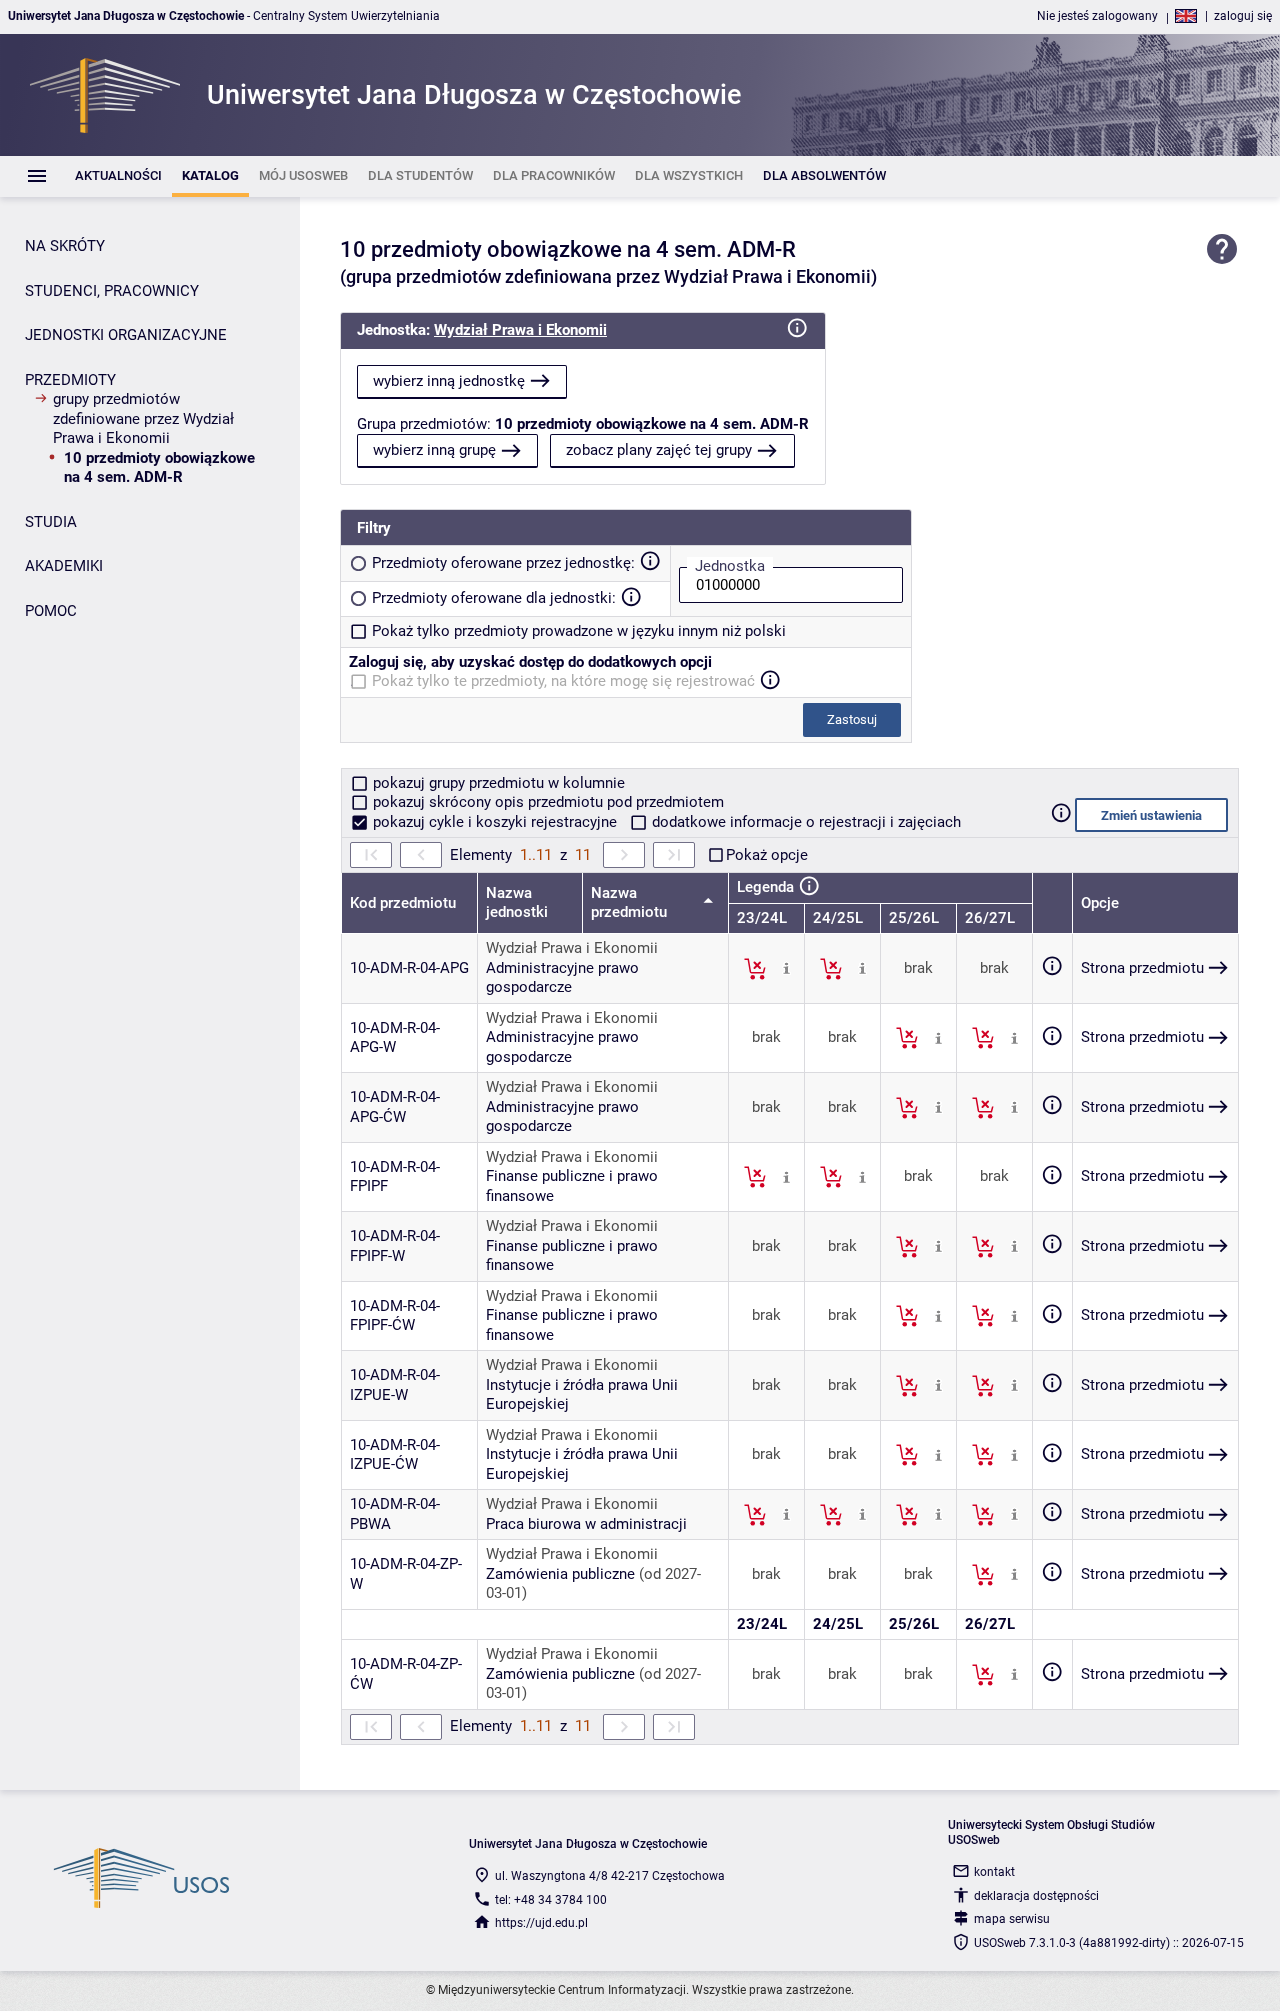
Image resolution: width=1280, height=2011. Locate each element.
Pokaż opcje (767, 855)
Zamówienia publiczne (560, 1574)
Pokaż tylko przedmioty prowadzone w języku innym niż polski (579, 631)
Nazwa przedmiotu (631, 903)
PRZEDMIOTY (70, 380)
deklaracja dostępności (1036, 1896)
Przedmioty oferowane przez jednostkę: (503, 563)
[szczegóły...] (786, 968)
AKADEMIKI (64, 566)
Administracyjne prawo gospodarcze (562, 978)
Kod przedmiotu (403, 903)
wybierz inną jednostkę (449, 381)
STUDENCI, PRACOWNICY (112, 291)
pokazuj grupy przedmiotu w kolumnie (497, 783)
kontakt (994, 1872)
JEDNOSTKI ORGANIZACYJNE (126, 335)
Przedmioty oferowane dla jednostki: (494, 598)
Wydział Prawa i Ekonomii (520, 330)
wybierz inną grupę (434, 450)
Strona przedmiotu (1142, 968)
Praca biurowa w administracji (586, 1524)
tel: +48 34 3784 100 (551, 1900)
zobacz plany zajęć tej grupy (659, 450)
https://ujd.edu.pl (541, 1923)
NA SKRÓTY (65, 246)
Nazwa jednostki (517, 903)
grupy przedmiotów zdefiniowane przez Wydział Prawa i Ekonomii (143, 418)
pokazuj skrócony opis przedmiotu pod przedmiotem (546, 802)
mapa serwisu (1012, 1919)
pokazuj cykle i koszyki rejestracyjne (495, 822)
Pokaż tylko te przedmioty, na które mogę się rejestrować (563, 681)
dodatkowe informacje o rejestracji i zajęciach (804, 822)
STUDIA (51, 522)
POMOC (51, 611)
